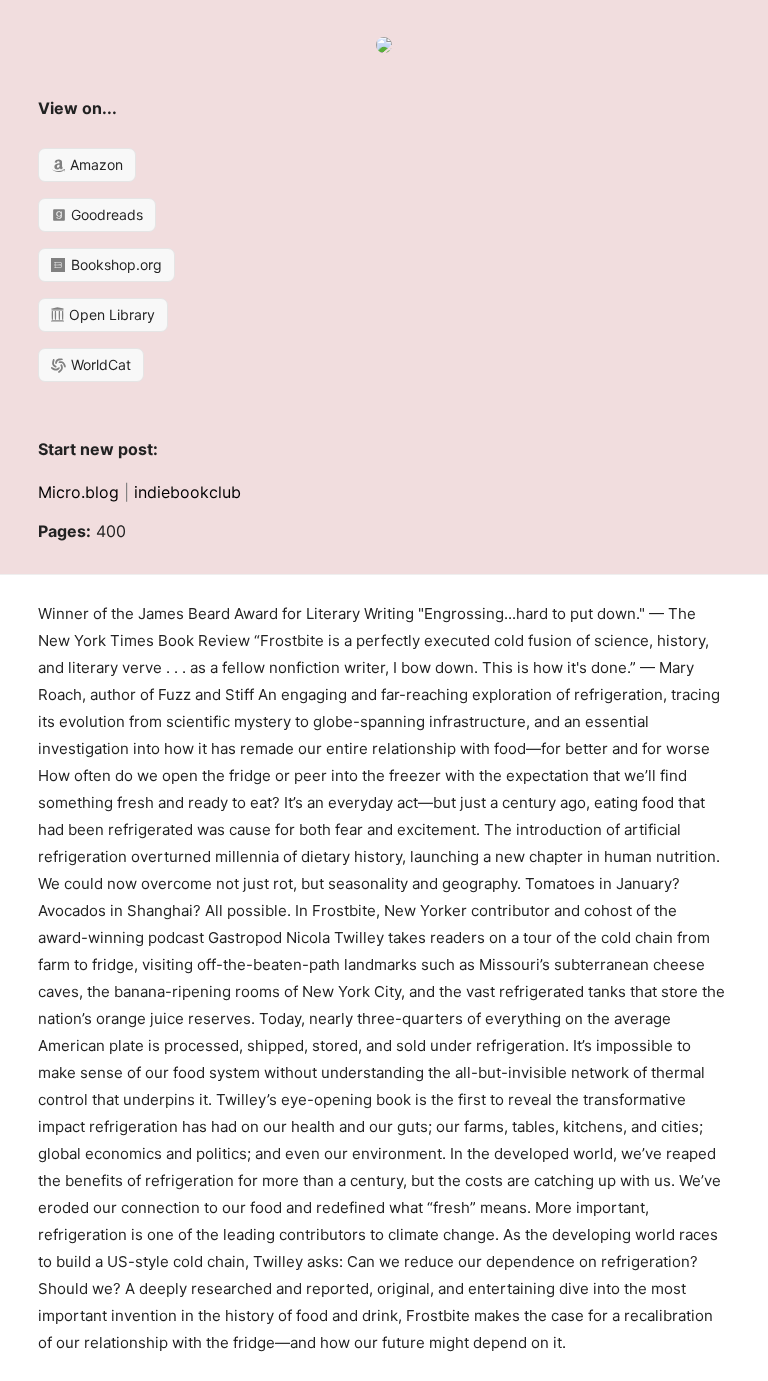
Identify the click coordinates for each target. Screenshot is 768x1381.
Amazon (94, 164)
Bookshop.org (114, 264)
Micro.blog (78, 492)
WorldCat (99, 364)
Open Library (110, 314)
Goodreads (105, 214)
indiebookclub (187, 492)
